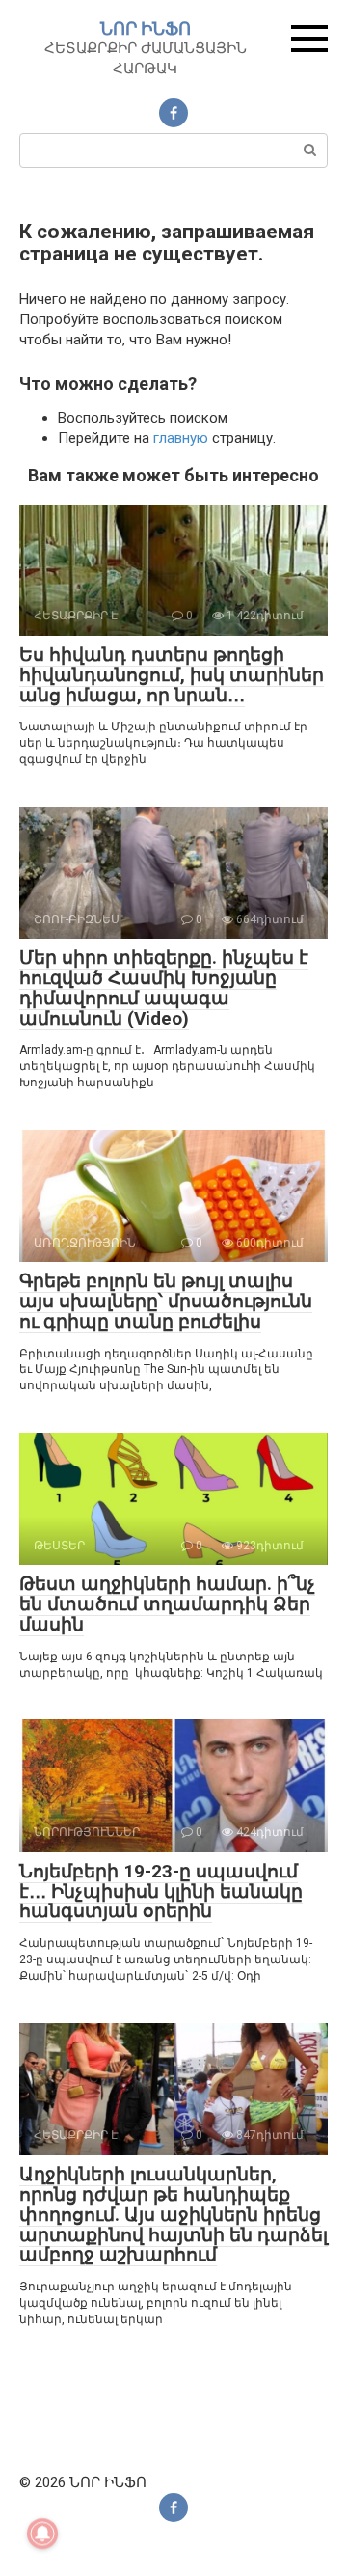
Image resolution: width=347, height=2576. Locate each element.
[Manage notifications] (42, 2534)
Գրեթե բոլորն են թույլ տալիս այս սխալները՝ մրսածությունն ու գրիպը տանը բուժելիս (166, 1301)
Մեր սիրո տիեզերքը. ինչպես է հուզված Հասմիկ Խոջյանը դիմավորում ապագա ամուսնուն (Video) (164, 988)
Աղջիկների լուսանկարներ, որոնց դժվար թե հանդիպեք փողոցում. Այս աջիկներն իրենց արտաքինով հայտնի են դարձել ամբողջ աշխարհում (173, 2215)
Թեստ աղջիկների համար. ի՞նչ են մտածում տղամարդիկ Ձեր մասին (167, 1604)
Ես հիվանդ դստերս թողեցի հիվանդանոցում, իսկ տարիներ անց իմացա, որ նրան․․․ (172, 675)
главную (181, 438)
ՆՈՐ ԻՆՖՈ (146, 28)
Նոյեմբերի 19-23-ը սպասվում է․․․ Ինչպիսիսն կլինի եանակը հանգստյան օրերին (161, 1891)
